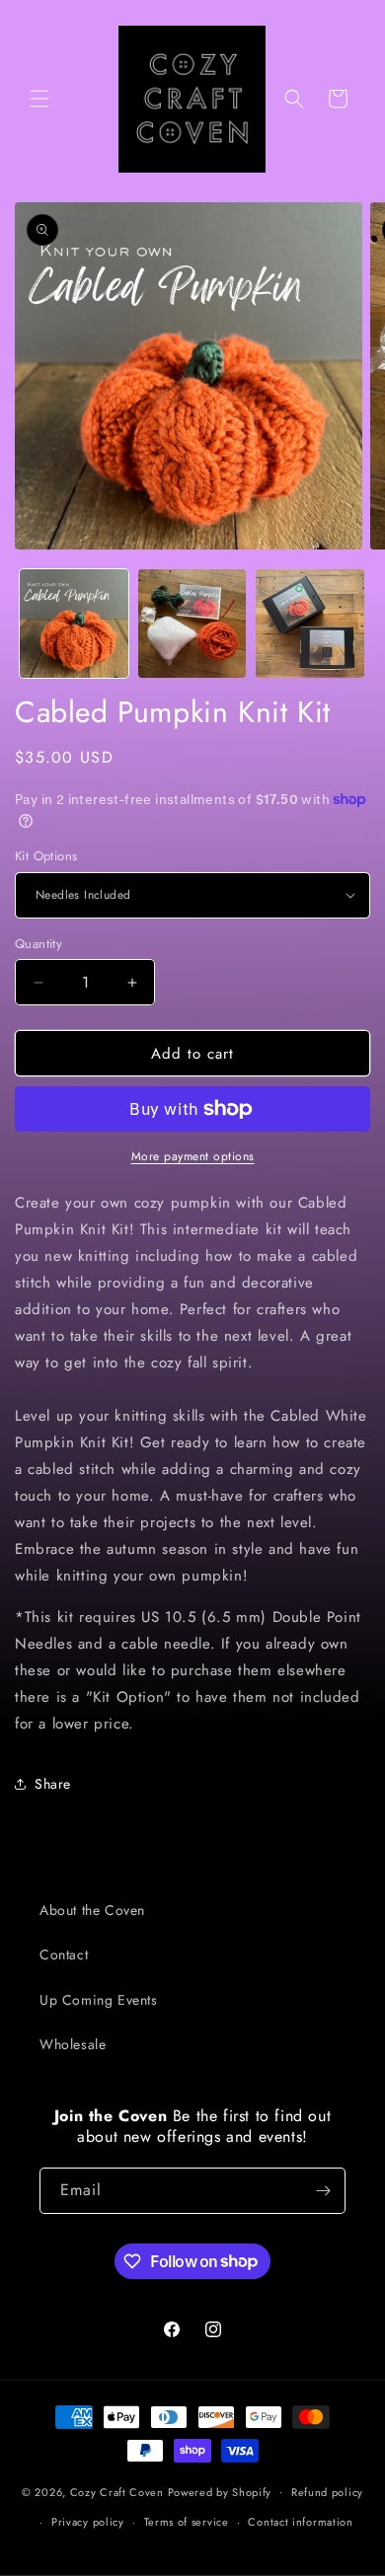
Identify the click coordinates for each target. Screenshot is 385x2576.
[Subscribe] (323, 2191)
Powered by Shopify (220, 2491)
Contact (64, 1954)
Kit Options (46, 856)
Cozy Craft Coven (117, 2491)
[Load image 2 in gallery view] (192, 624)
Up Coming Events (99, 2000)
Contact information (300, 2522)
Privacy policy (88, 2522)
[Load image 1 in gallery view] (74, 624)
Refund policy (327, 2492)
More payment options (193, 1156)
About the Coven (92, 1910)
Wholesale (73, 2044)
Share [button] (53, 1784)
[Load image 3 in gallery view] (310, 624)
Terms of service (187, 2522)
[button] (39, 99)
